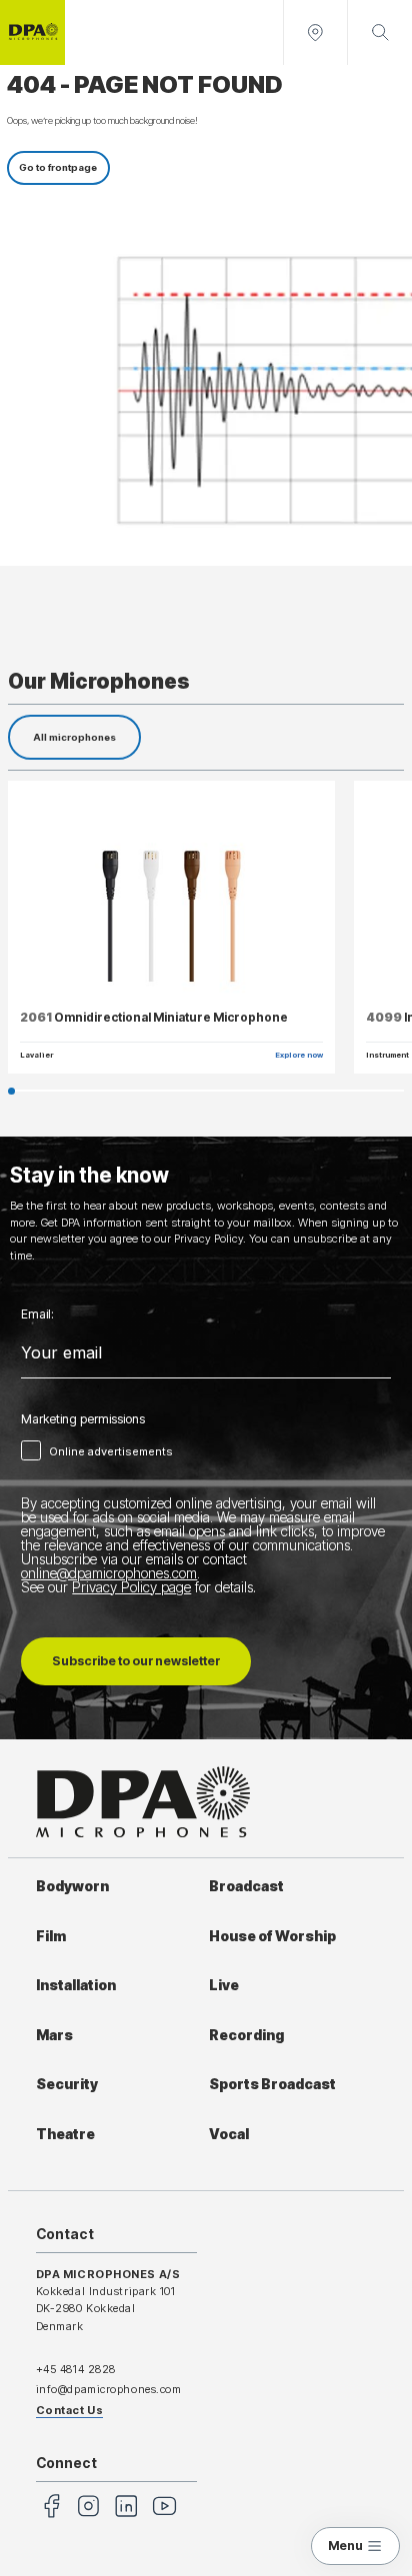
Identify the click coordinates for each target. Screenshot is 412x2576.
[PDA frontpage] (32, 32)
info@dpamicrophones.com (109, 2389)
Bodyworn (72, 1886)
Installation (76, 1985)
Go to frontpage (58, 167)
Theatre (65, 2134)
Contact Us (70, 2410)
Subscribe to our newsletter (136, 1661)
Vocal (229, 2134)
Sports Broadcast (272, 2084)
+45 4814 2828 (76, 2369)
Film (51, 1936)
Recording (246, 2035)
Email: (37, 1314)
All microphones (74, 737)
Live (224, 1985)
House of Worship (272, 1936)
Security (67, 2084)
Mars (54, 2035)
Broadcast (246, 1886)
